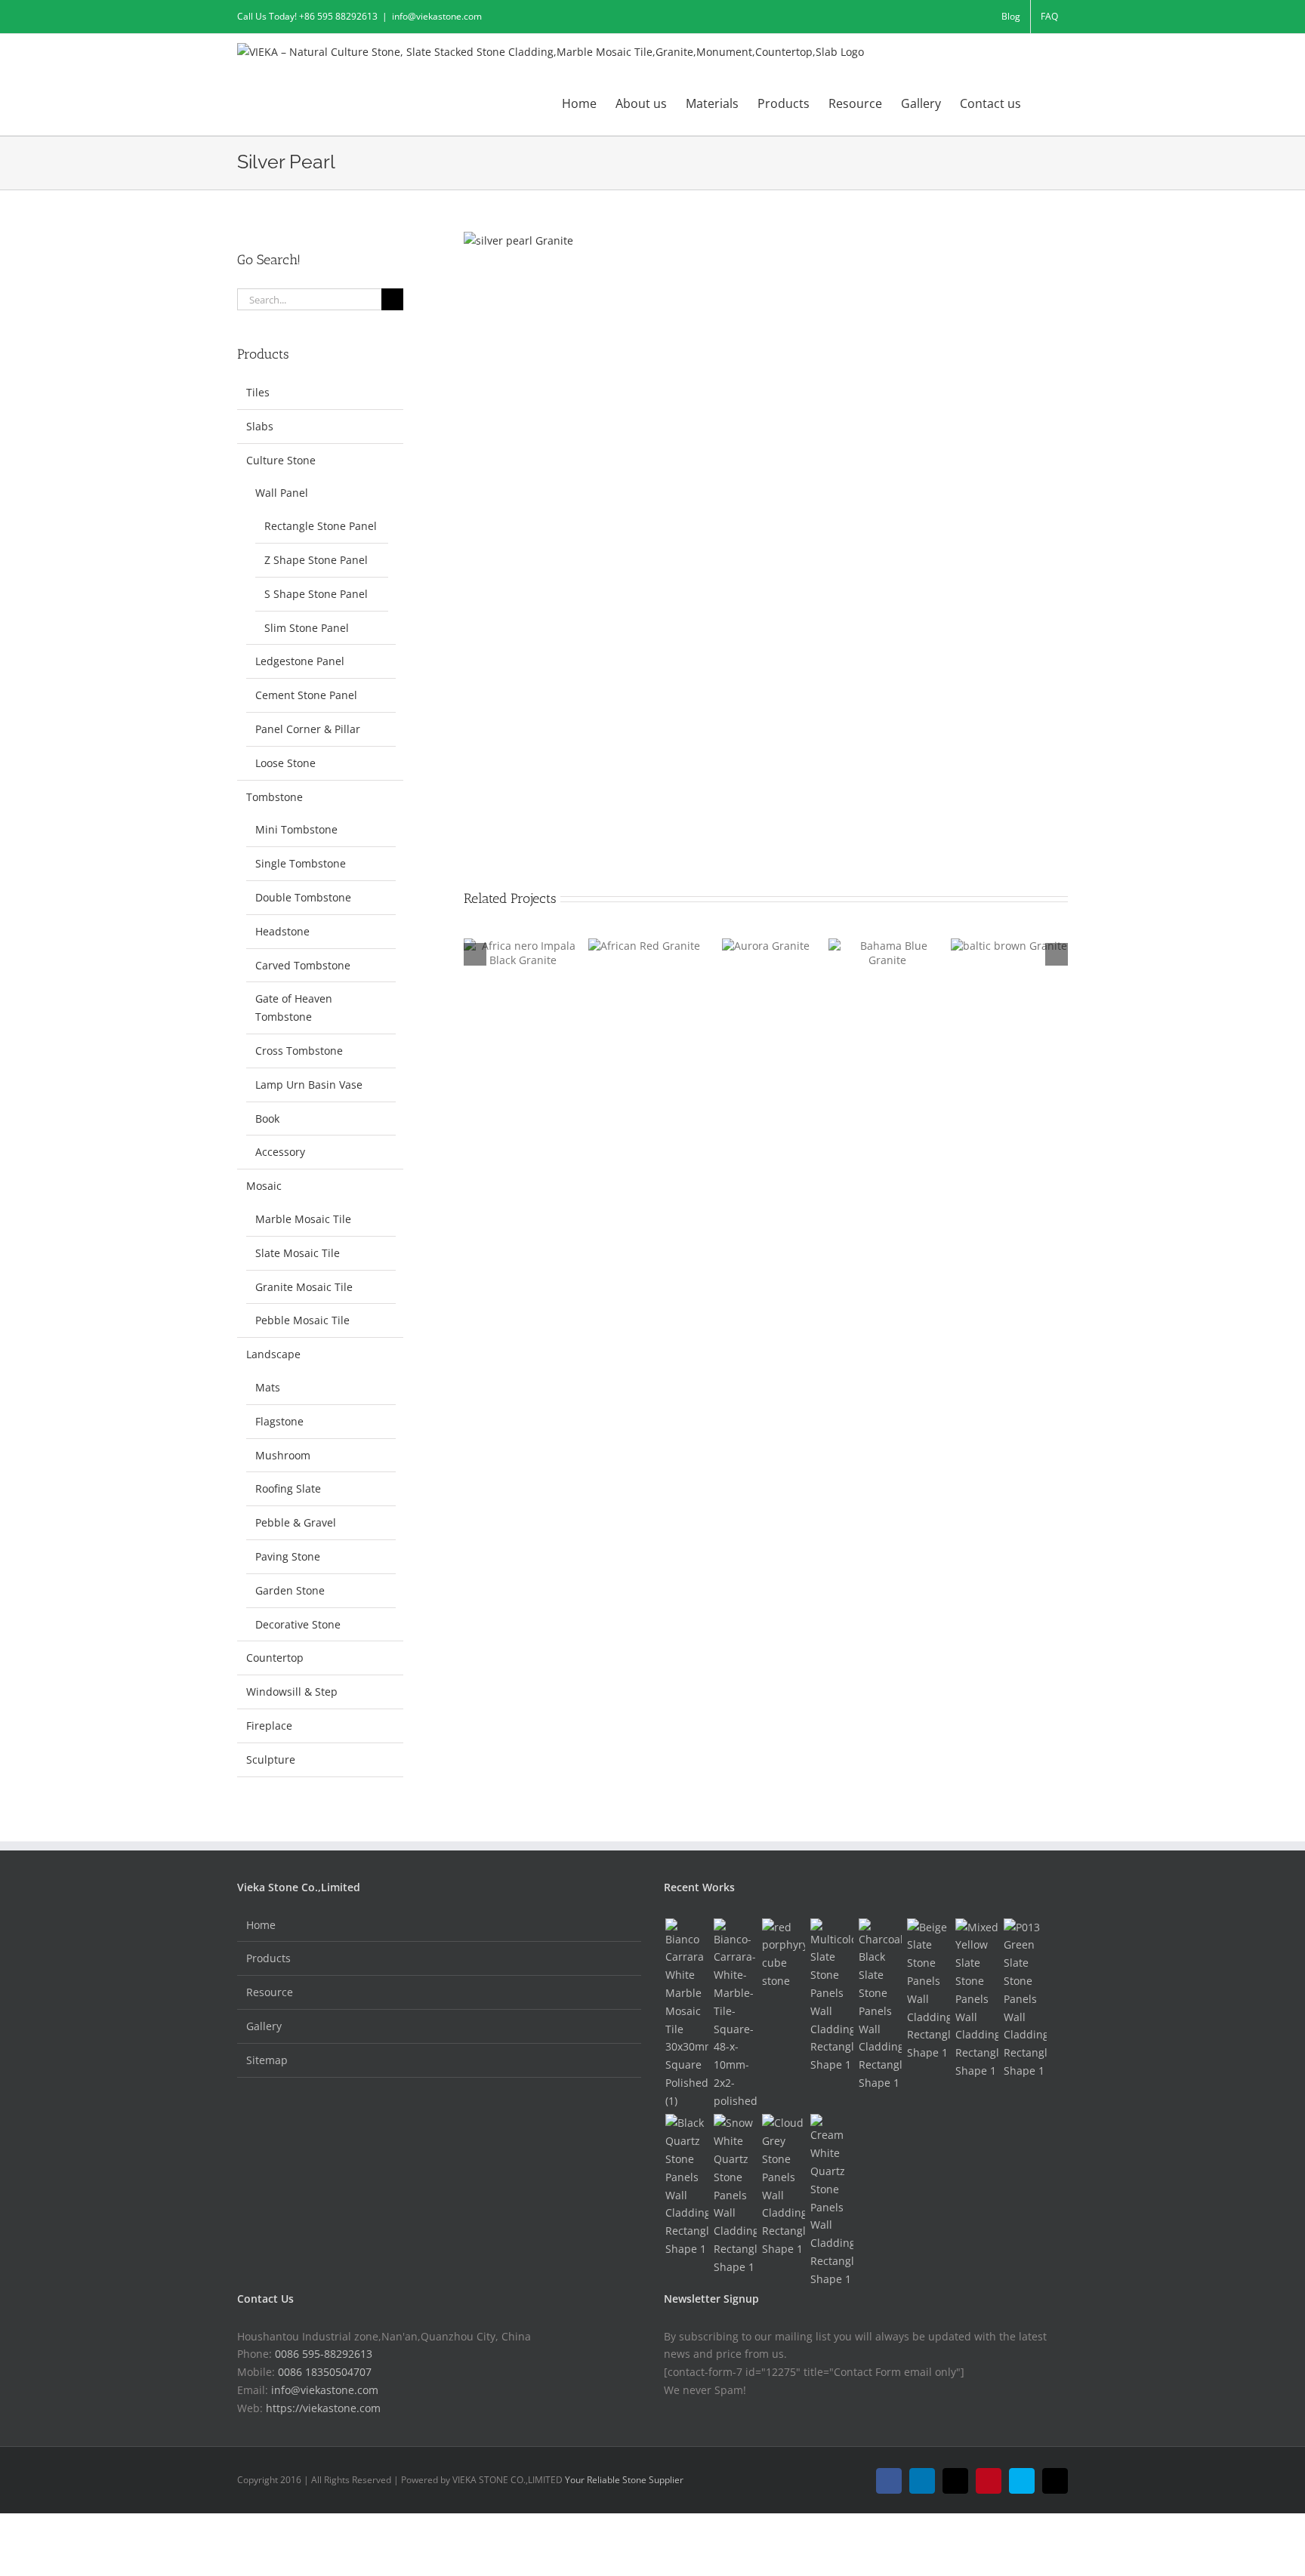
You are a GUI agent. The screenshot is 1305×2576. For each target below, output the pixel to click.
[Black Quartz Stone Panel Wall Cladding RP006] (686, 2186)
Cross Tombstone (299, 1051)
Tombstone (275, 797)
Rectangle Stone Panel (321, 526)
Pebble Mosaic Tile (302, 1320)
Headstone (282, 931)
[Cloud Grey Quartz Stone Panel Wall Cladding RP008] (783, 2186)
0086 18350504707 (325, 2372)
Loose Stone (285, 763)
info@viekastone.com (437, 16)
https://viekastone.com (323, 2408)
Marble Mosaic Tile (303, 1219)
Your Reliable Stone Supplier (624, 2480)
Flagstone (279, 1421)
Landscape (273, 1354)
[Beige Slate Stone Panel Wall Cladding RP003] (928, 1990)
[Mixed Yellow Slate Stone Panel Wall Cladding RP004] (976, 1999)
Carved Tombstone (303, 965)
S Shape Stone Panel (316, 594)
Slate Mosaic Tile (298, 1253)
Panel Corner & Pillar (308, 729)
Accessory (280, 1152)
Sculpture (271, 1759)
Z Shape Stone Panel (316, 560)
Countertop (275, 1658)
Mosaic (264, 1186)
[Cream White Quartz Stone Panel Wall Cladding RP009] (831, 2201)
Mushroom (283, 1455)
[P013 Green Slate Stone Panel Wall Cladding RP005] (1025, 1999)
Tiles (258, 392)
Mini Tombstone (296, 829)
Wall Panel (282, 493)
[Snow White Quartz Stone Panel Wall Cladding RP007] (735, 2195)
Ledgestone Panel (300, 661)
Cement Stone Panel (306, 695)
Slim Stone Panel (307, 628)
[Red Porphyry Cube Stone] (783, 1954)
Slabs (260, 426)
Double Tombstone (303, 897)
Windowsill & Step (292, 1692)
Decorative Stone (298, 1624)
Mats (268, 1387)
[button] (1044, 103)
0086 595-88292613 (324, 2354)
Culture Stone (281, 460)
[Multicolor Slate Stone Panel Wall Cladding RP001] (831, 1996)
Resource (270, 1992)
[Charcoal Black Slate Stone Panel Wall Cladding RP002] (880, 2005)
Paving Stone (288, 1556)
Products (268, 1958)
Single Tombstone (301, 863)
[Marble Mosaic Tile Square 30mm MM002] (686, 2014)
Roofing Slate (288, 1488)
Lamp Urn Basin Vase (309, 1085)
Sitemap (267, 2060)
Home (261, 1925)
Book (267, 1119)
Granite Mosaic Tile (304, 1287)
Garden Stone (290, 1590)
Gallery (264, 2026)
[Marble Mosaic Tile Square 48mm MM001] (735, 2014)
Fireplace (269, 1726)
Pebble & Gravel (296, 1522)
